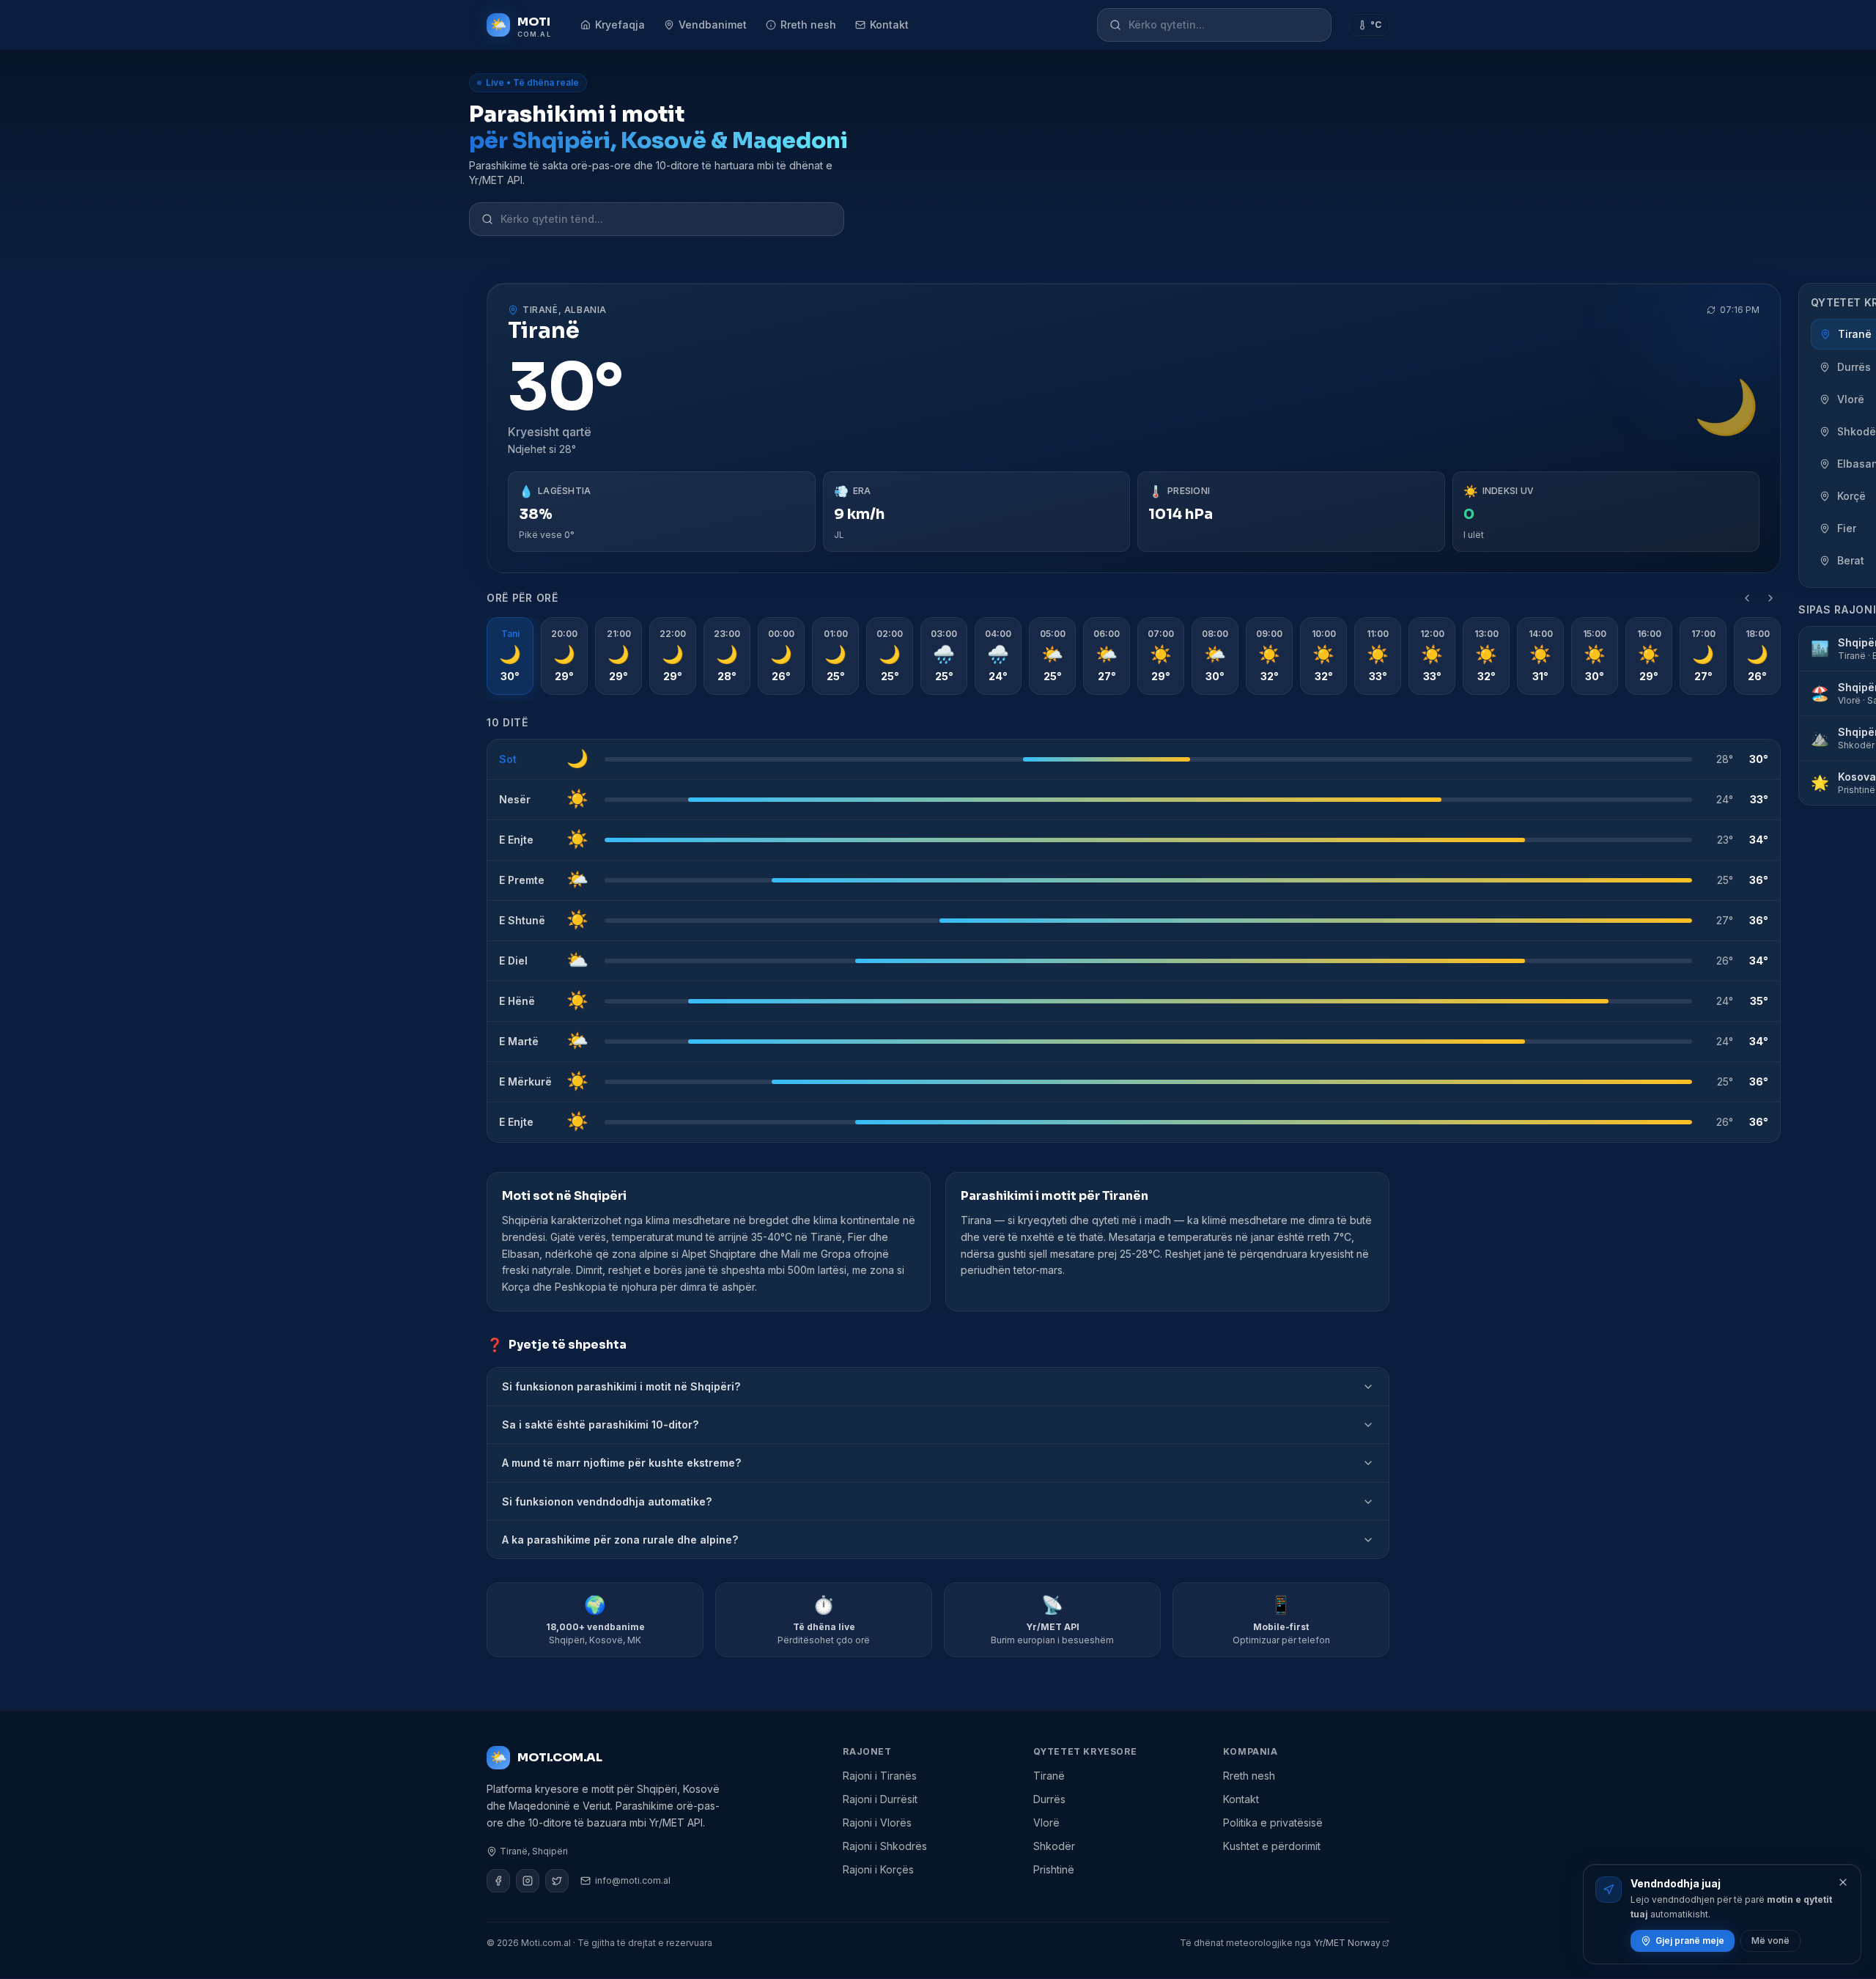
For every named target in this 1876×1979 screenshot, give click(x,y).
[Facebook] (498, 1881)
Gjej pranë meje (1690, 1941)
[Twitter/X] (557, 1881)
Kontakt (889, 25)
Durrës (1049, 1799)
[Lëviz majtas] (1747, 598)
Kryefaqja (620, 25)
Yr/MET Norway (1347, 1943)
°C (1376, 25)
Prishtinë (1054, 1869)
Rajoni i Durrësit (880, 1799)
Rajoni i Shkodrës (885, 1846)
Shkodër (1054, 1846)
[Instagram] (528, 1881)
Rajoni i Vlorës (877, 1823)
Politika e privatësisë (1273, 1823)
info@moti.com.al (633, 1880)
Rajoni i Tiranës (880, 1776)
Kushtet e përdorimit (1272, 1846)
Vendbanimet (713, 25)
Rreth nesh (808, 25)
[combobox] (1224, 25)
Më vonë (1770, 1941)
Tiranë (1049, 1776)
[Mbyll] (1843, 1882)
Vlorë (1046, 1823)
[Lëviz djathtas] (1770, 598)
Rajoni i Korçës (878, 1869)
